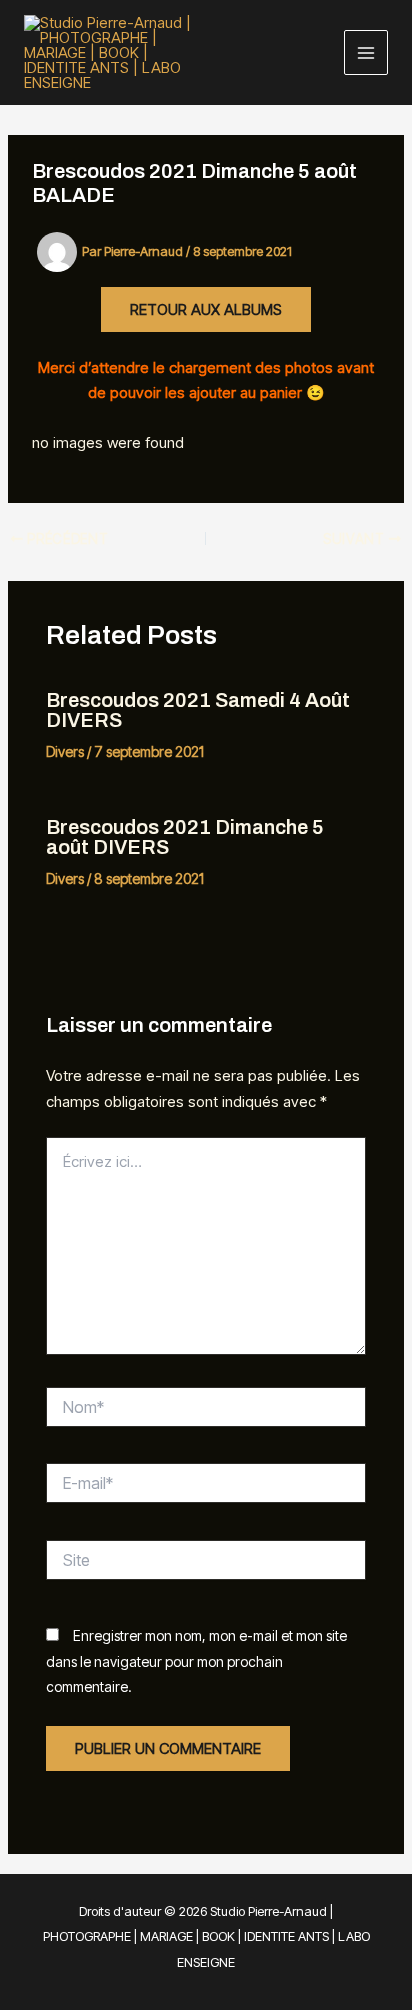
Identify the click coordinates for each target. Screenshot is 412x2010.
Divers (65, 751)
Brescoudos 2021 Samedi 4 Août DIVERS (198, 710)
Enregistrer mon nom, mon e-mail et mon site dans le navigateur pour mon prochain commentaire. (196, 1661)
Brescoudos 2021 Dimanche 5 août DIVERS (185, 837)
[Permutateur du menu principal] (366, 52)
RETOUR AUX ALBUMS (206, 309)
